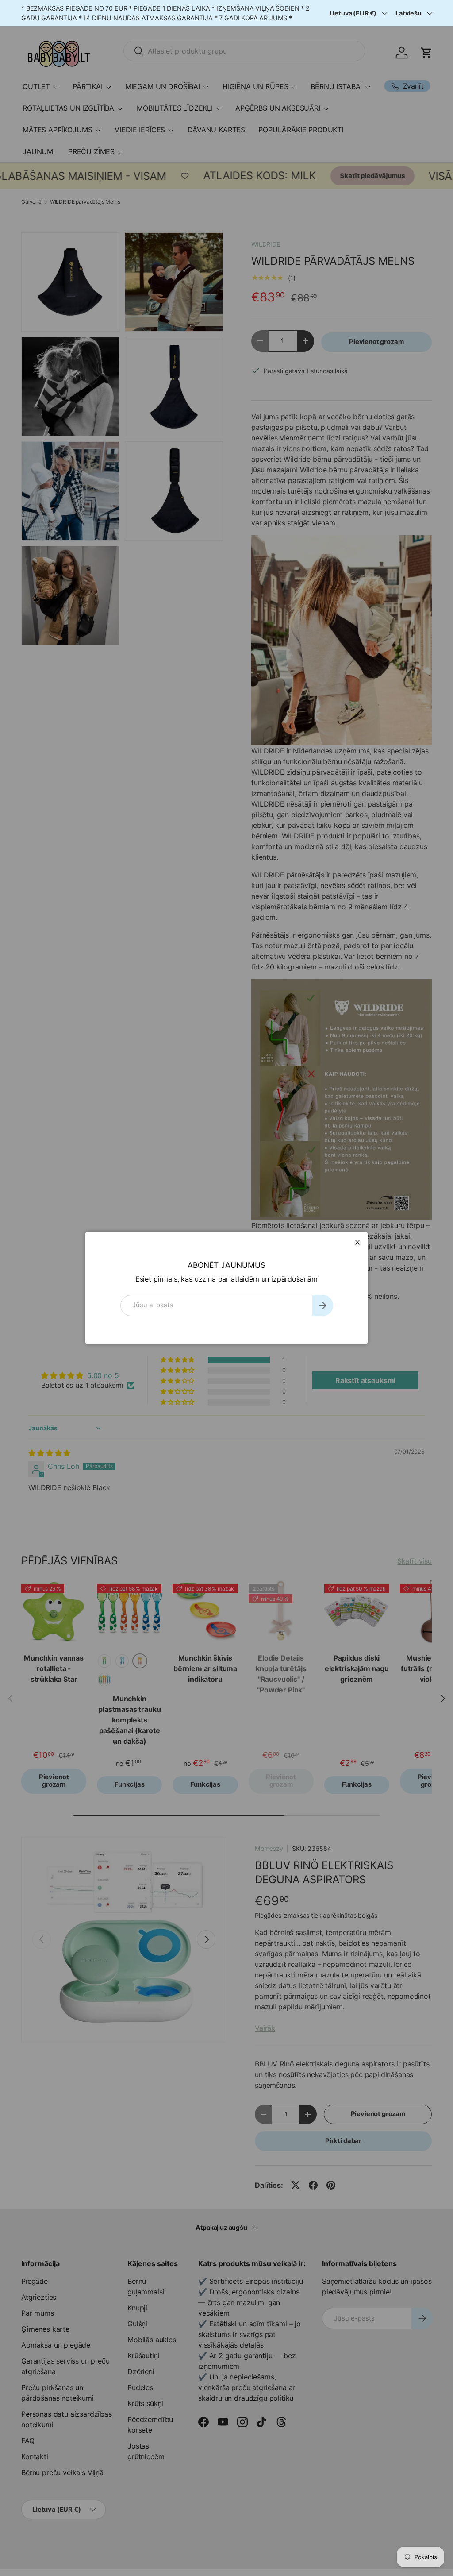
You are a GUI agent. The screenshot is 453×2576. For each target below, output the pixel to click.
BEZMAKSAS (45, 8)
